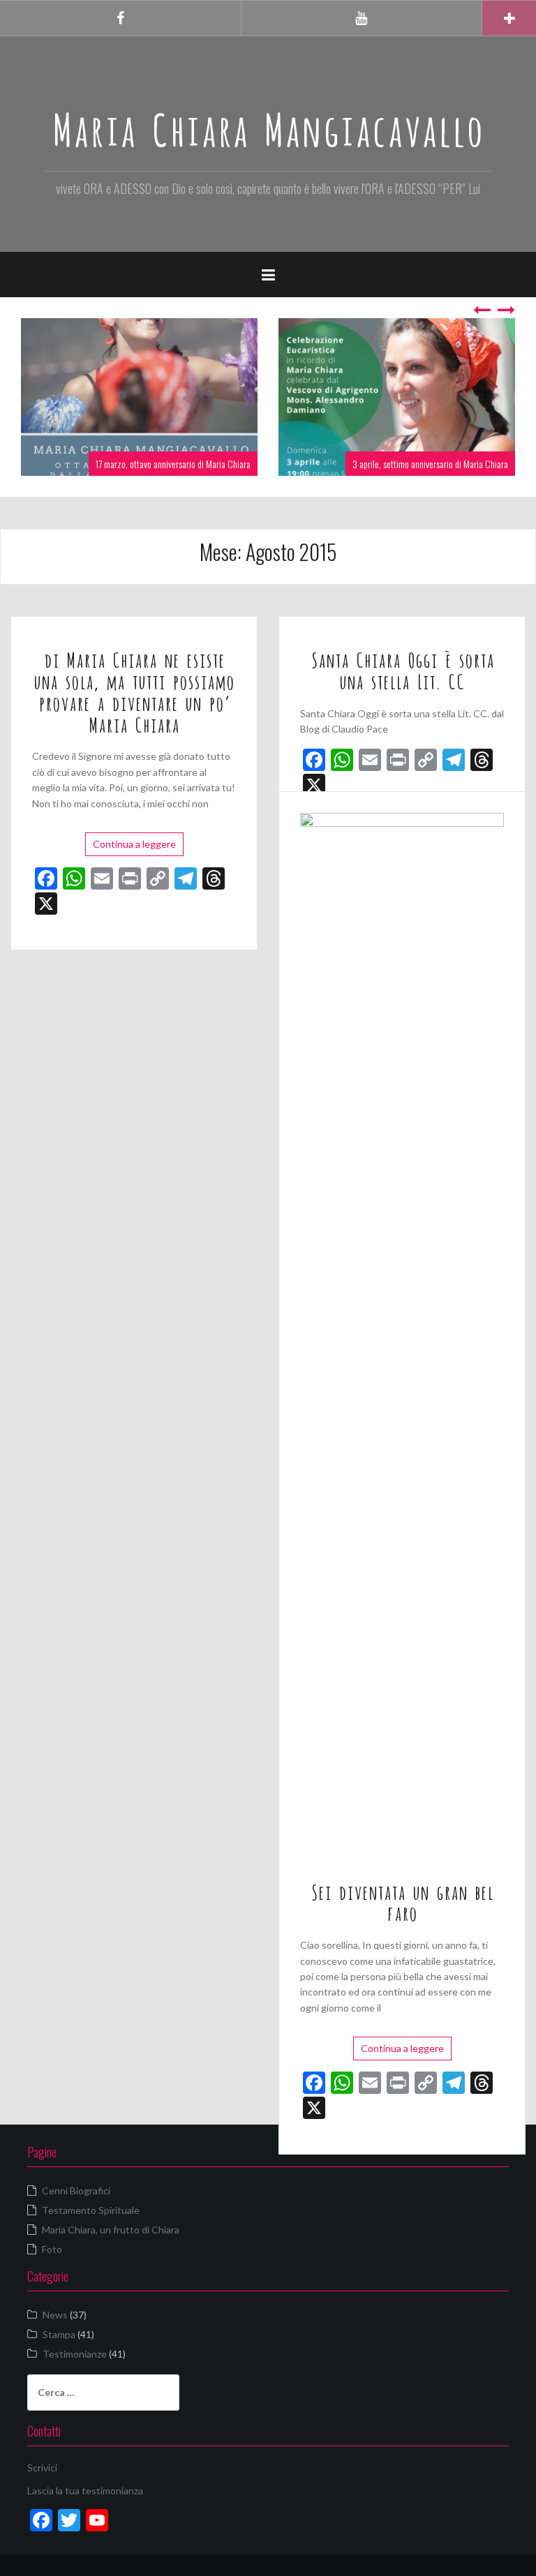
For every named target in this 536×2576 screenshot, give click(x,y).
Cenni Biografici (76, 2191)
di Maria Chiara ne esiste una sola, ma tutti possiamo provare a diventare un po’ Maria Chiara (134, 691)
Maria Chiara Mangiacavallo (268, 126)
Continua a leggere (134, 844)
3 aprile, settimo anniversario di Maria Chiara (430, 464)
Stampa (59, 2334)
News (55, 2315)
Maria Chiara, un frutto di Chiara (111, 2230)
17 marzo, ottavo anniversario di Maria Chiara (173, 464)
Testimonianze (75, 2354)
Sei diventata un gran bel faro (402, 1902)
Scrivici (42, 2468)
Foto (52, 2249)
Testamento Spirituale (91, 2210)
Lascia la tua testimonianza (85, 2491)
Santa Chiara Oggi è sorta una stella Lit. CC (402, 669)
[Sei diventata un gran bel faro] (402, 1334)
